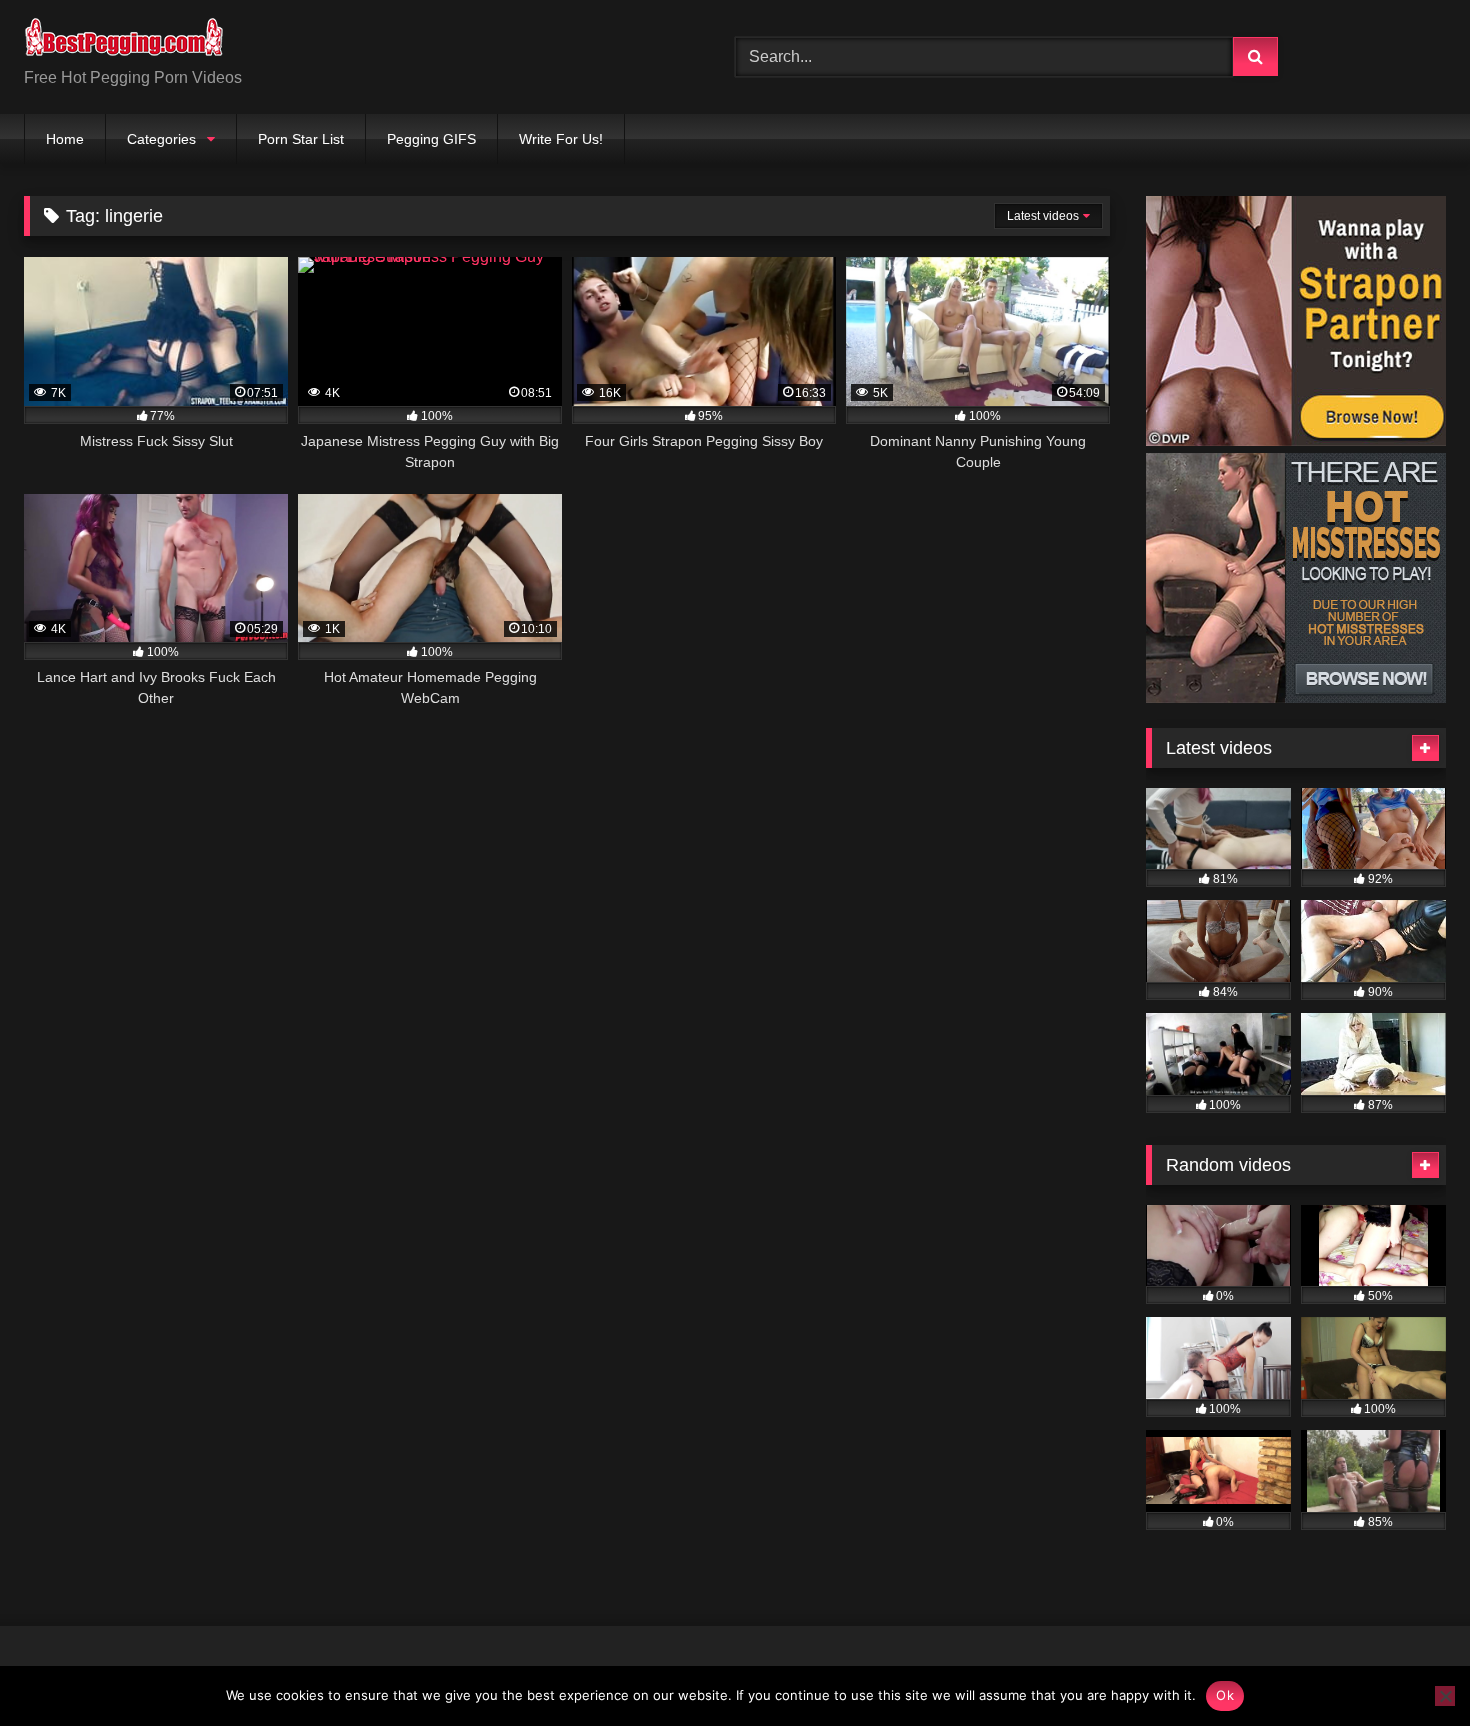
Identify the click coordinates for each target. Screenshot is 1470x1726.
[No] (1445, 1696)
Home (65, 139)
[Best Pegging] (124, 41)
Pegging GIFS (431, 139)
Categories (161, 139)
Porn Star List (301, 139)
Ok (1225, 1695)
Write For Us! (561, 139)
